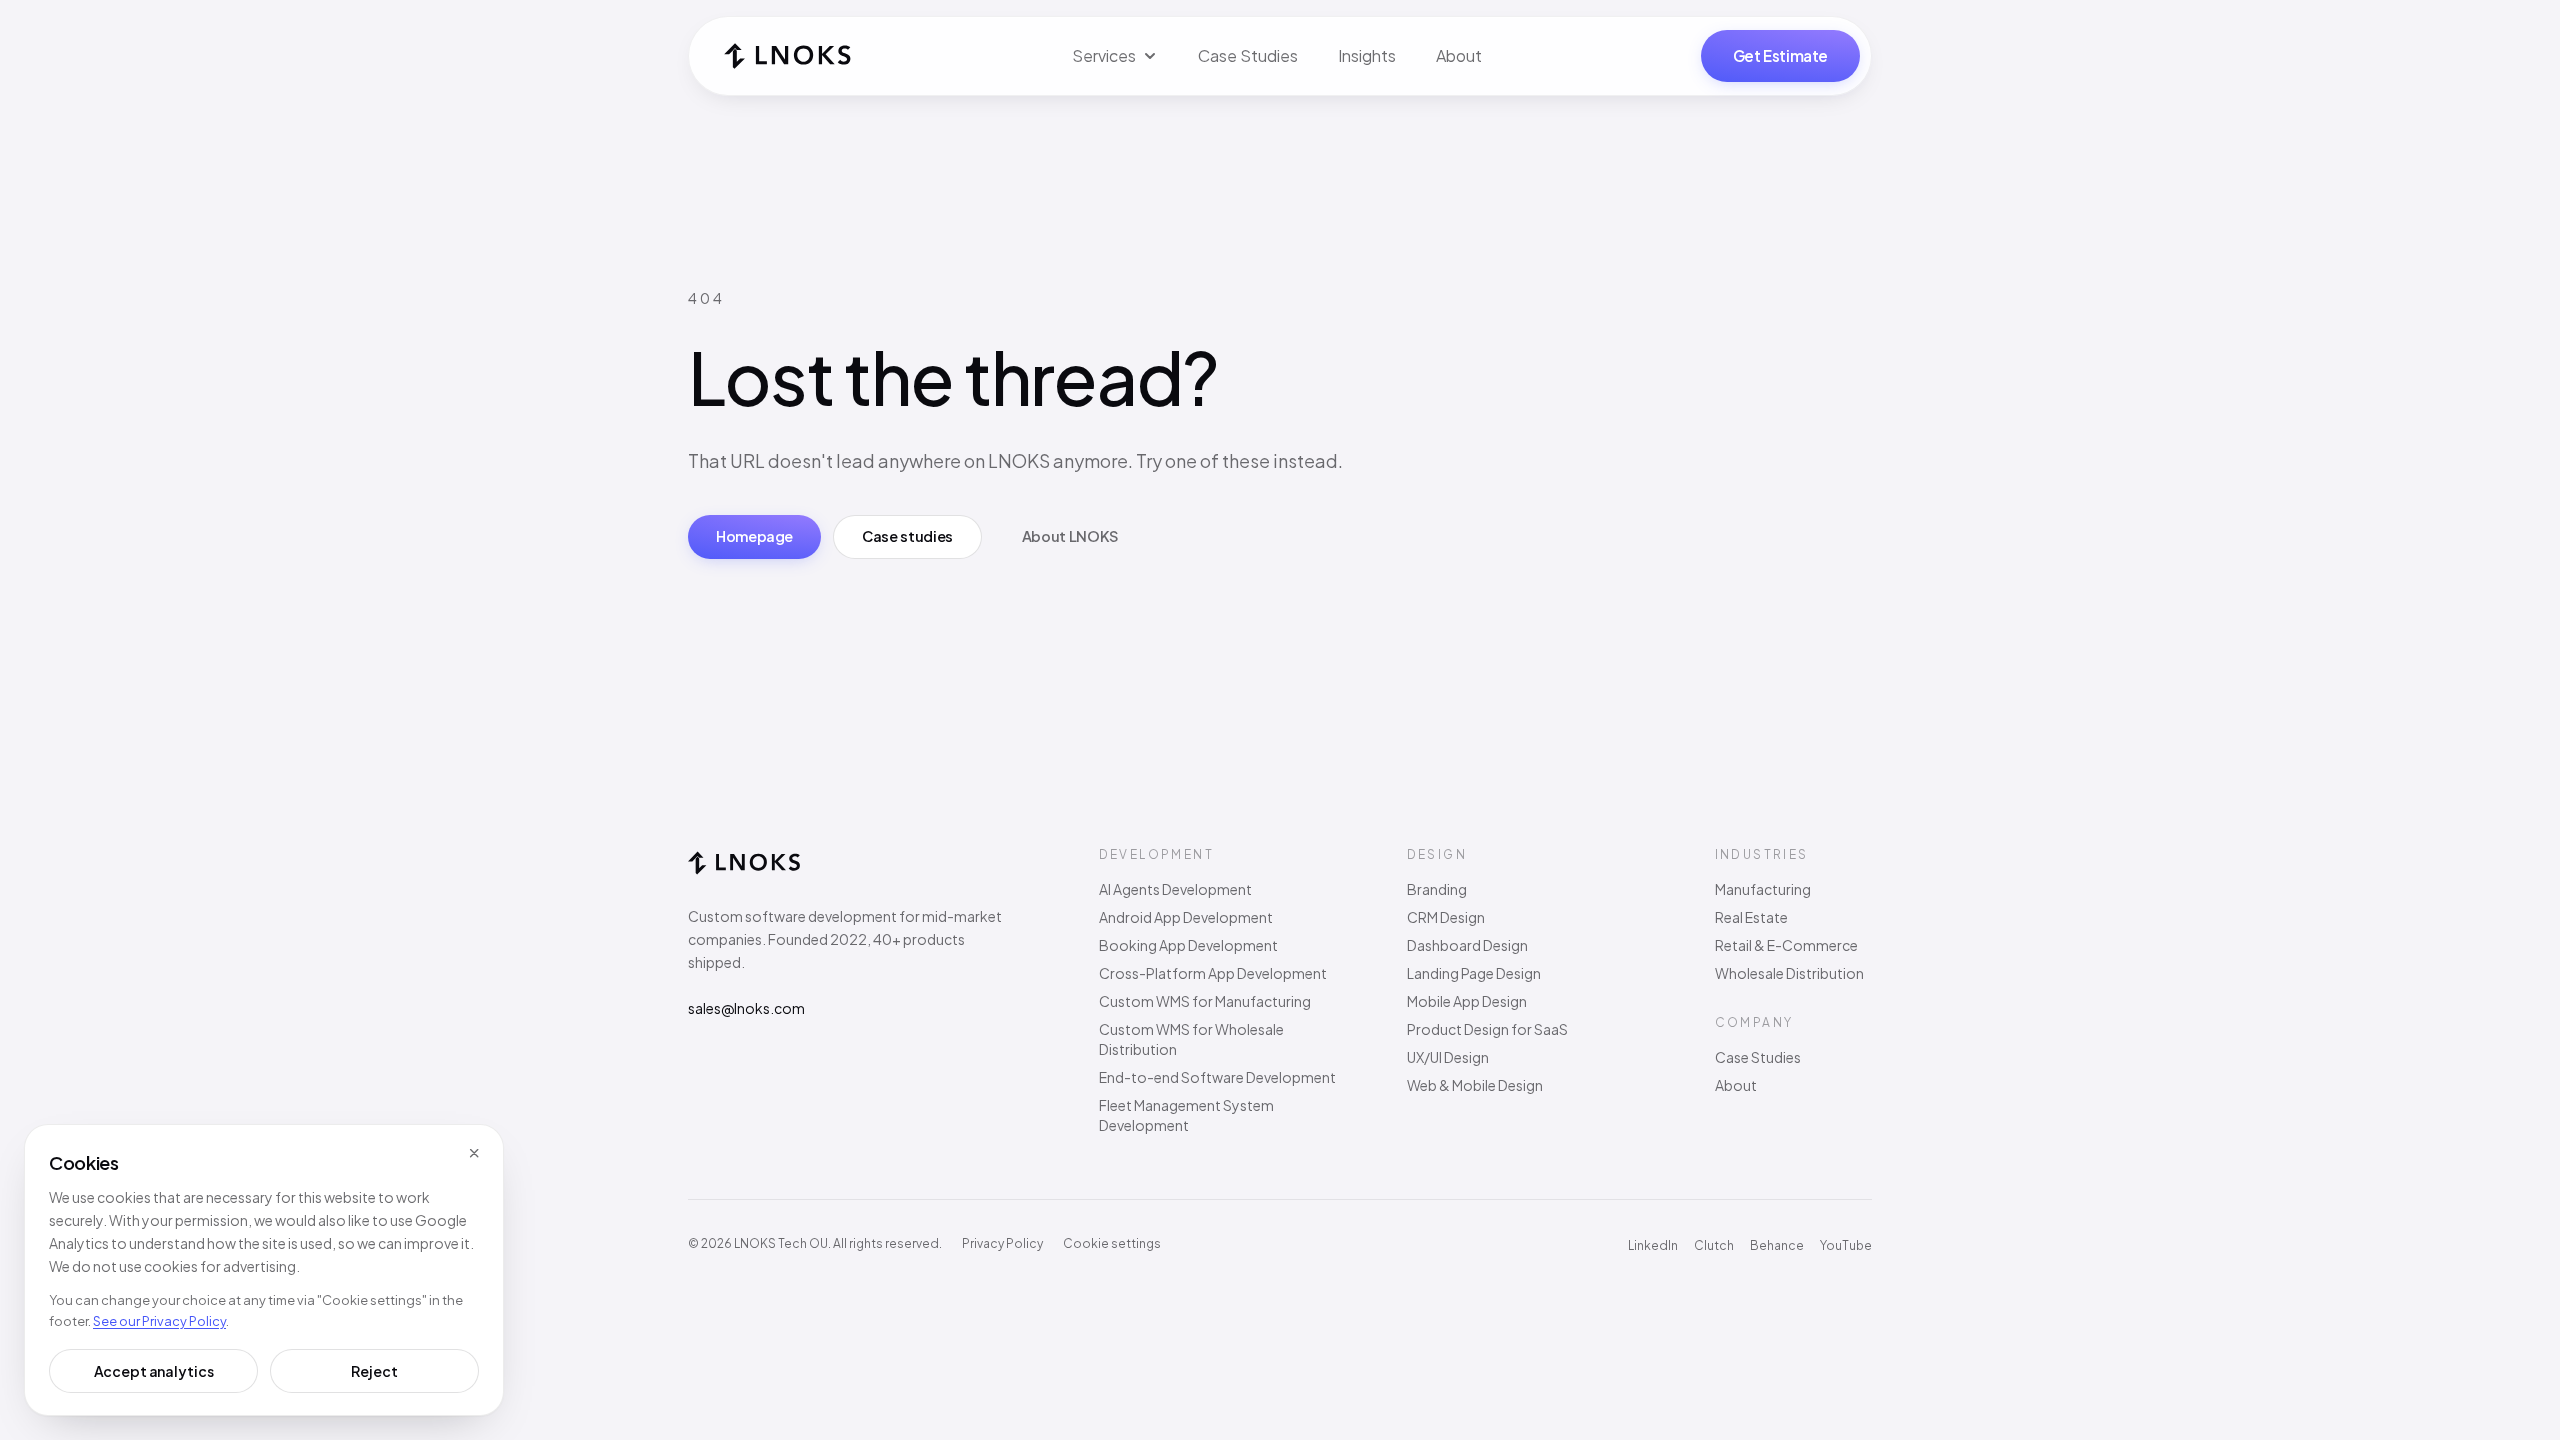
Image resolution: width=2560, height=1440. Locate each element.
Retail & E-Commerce (1786, 945)
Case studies (907, 536)
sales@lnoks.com (746, 1008)
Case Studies (1248, 55)
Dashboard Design (1467, 945)
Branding (1437, 889)
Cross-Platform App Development (1213, 973)
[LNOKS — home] (788, 56)
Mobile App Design (1467, 1001)
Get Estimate (1780, 55)
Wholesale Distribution (1789, 973)
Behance (1777, 1245)
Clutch (1714, 1245)
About (1459, 55)
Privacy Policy (1002, 1243)
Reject (374, 1371)
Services (1104, 55)
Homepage (754, 536)
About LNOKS (1070, 536)
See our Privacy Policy (159, 1321)
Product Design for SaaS (1487, 1029)
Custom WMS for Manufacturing (1205, 1001)
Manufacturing (1763, 889)
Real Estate (1751, 917)
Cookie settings (1112, 1243)
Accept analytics (154, 1371)
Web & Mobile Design (1475, 1085)
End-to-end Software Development (1217, 1077)
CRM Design (1446, 917)
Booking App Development (1188, 945)
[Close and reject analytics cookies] (474, 1154)
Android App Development (1186, 917)
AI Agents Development (1175, 889)
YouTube (1846, 1245)
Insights (1367, 55)
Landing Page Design (1474, 973)
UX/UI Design (1448, 1057)
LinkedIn (1653, 1245)
